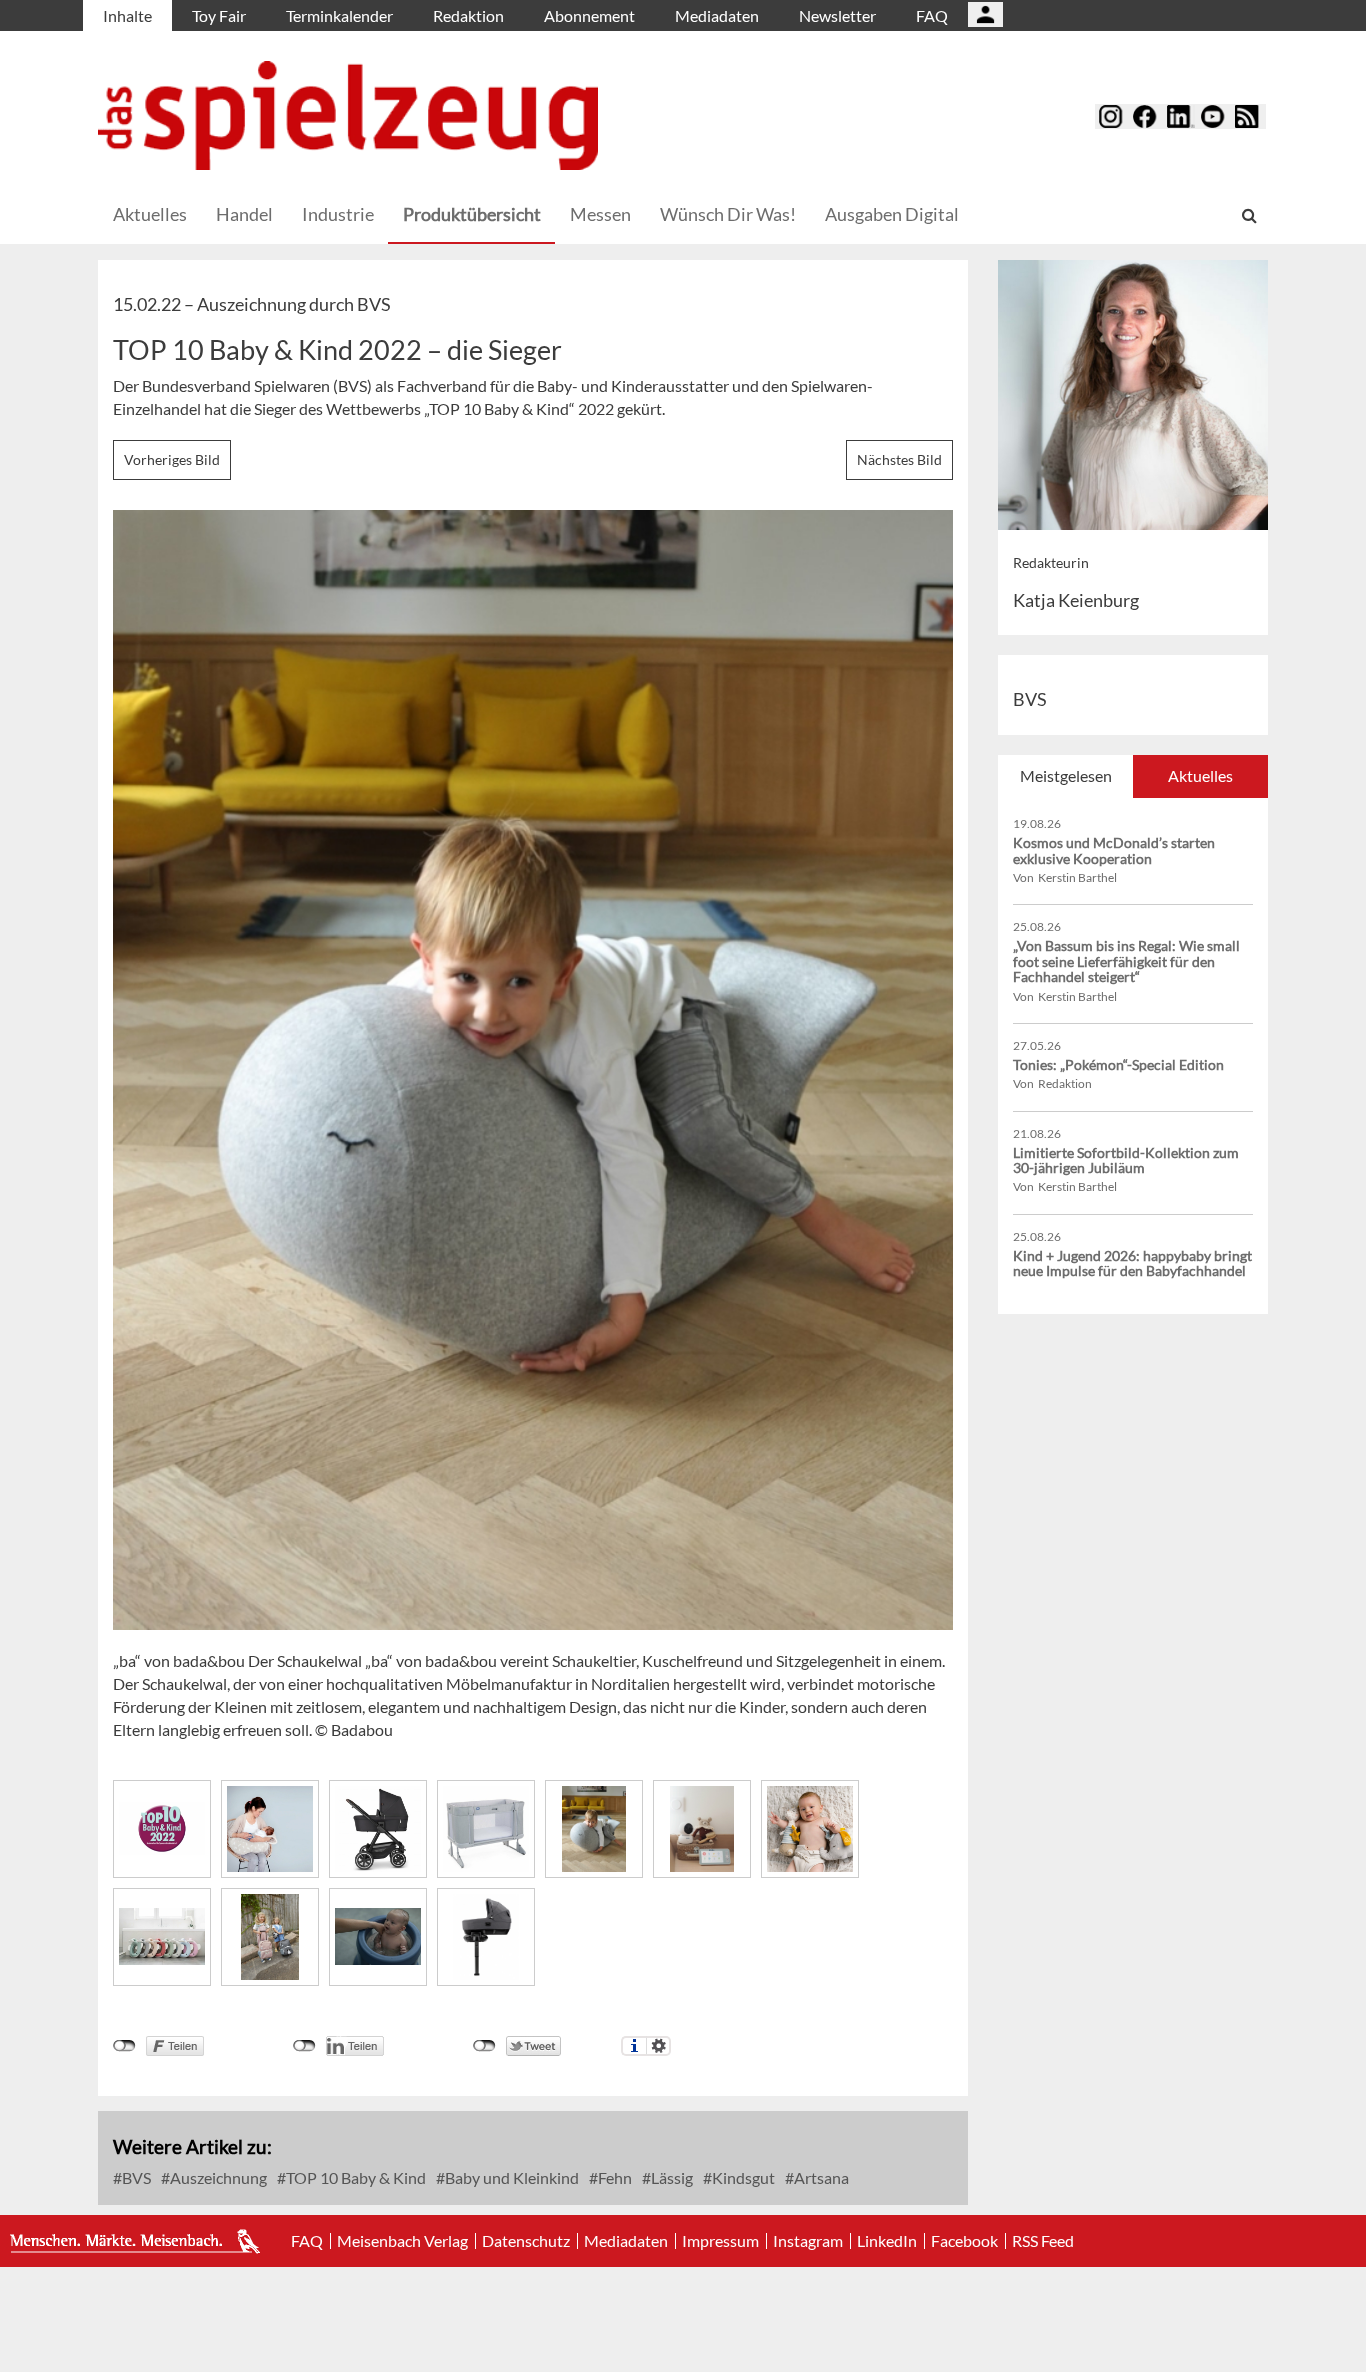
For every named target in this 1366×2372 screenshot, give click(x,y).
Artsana (820, 2177)
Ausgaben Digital (892, 214)
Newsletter (837, 15)
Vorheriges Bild (172, 459)
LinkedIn (887, 2241)
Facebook (964, 2241)
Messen (600, 214)
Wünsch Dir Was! (728, 214)
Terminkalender (339, 15)
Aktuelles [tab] (1200, 775)
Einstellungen (658, 2046)
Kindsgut (742, 2177)
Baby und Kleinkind (510, 2177)
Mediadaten (717, 15)
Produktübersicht (472, 214)
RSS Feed (1043, 2241)
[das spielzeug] (348, 115)
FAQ (932, 15)
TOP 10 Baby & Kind (354, 2177)
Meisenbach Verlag (402, 2241)
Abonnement (589, 15)
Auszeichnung (217, 2177)
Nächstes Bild (899, 459)
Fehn (613, 2177)
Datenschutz (526, 2241)
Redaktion (468, 15)
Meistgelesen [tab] (1066, 775)
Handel (244, 214)
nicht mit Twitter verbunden (484, 2046)
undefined (304, 2046)
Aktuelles (150, 214)
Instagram (808, 2241)
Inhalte (127, 15)
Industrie (338, 214)
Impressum (720, 2241)
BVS (135, 2177)
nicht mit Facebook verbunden (124, 2046)
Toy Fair (219, 15)
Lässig (670, 2177)
